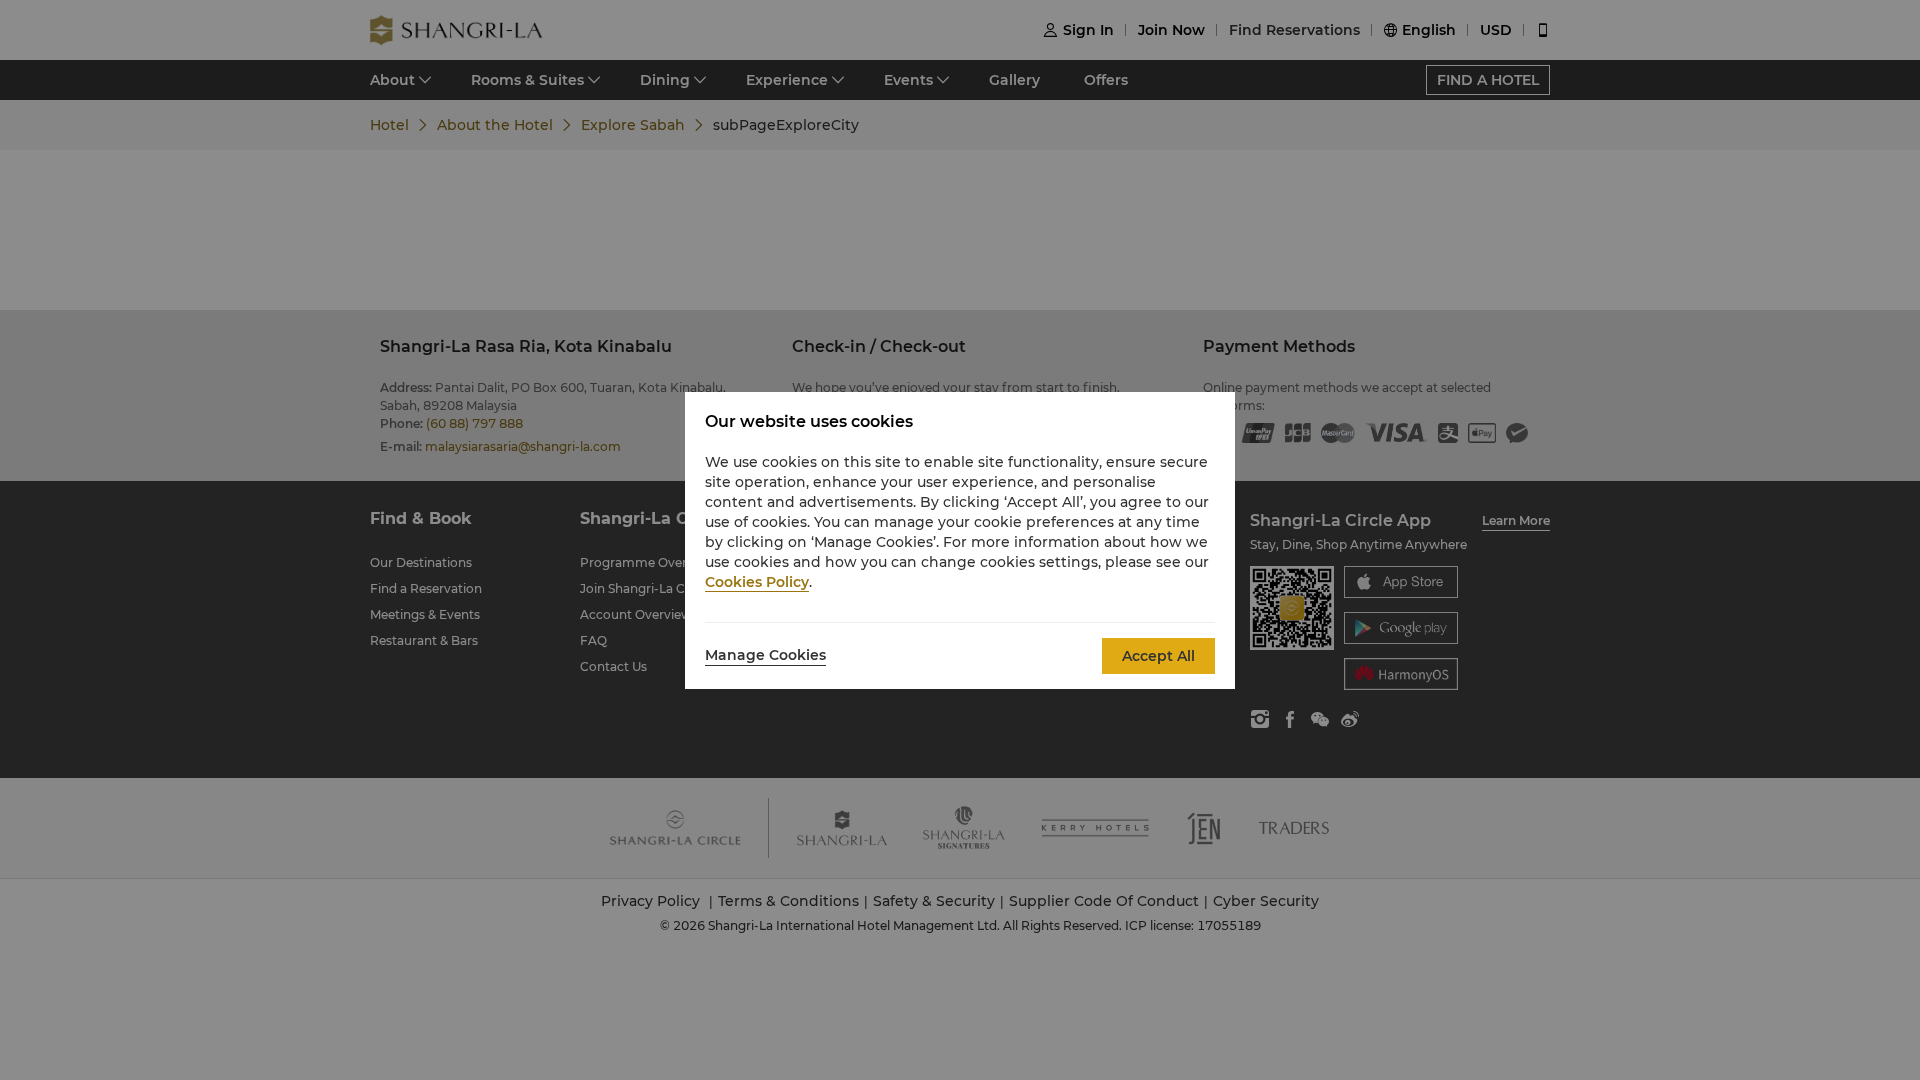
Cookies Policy (757, 582)
